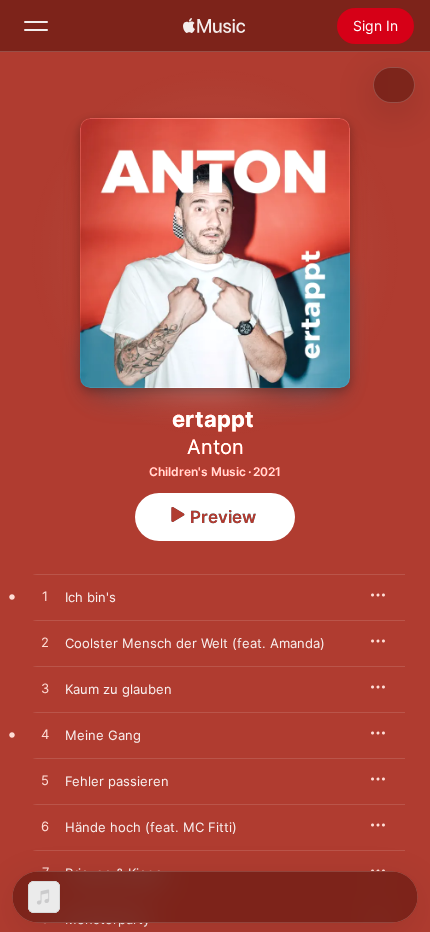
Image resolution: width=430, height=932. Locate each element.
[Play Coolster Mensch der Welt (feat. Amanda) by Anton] (45, 643)
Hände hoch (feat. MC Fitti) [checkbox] (151, 827)
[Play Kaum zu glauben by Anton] (45, 689)
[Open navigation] (36, 26)
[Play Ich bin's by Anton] (45, 597)
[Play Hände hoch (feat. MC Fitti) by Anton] (45, 827)
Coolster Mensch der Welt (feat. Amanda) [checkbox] (195, 643)
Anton (215, 447)
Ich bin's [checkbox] (90, 597)
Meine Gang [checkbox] (103, 735)
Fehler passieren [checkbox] (117, 781)
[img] (214, 26)
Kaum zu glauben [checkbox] (118, 689)
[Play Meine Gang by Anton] (45, 735)
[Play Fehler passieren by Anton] (45, 781)
